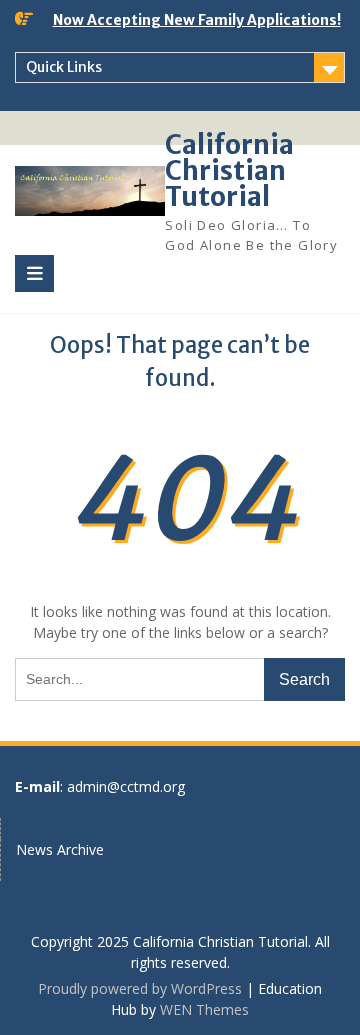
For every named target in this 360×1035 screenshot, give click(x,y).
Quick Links (64, 67)
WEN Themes (204, 1009)
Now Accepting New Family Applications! (197, 20)
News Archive (60, 849)
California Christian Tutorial (229, 170)
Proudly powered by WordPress (140, 988)
